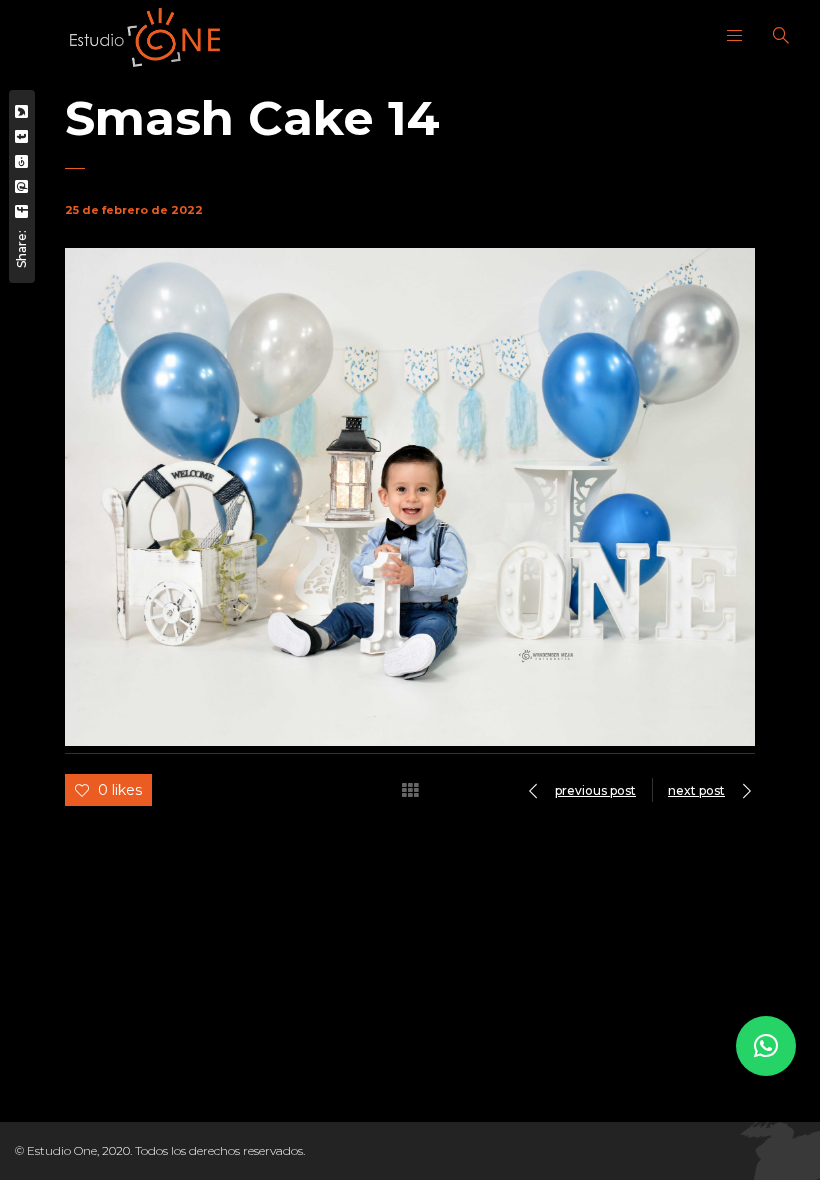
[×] (766, 1046)
